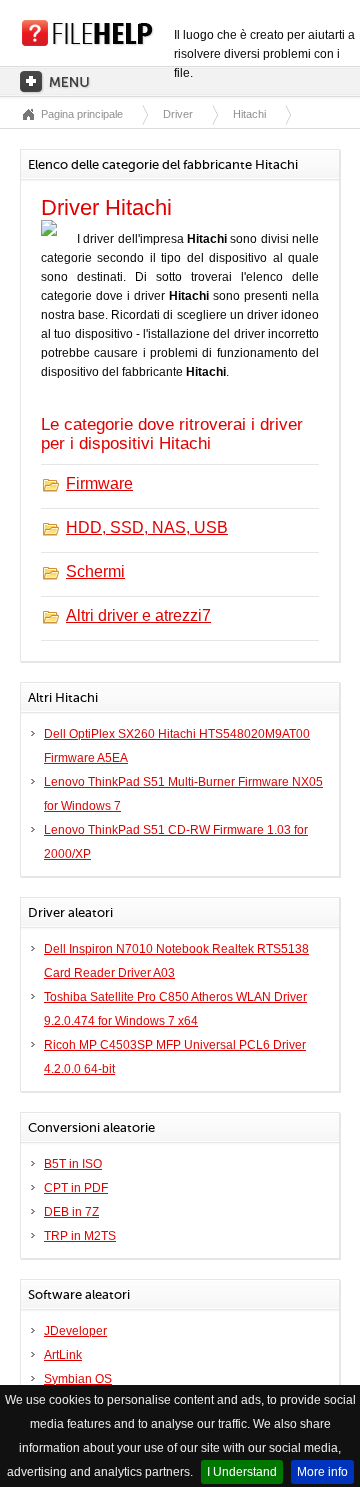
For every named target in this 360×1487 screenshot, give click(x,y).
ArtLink (63, 1355)
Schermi (95, 571)
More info (322, 1472)
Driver (178, 114)
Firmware (99, 483)
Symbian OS (78, 1379)
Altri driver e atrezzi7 (138, 615)
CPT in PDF (76, 1188)
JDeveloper (75, 1331)
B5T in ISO (73, 1164)
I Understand (242, 1472)
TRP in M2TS (80, 1236)
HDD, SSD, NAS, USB (147, 527)
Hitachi (249, 114)
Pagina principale (82, 114)
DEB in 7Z (71, 1212)
